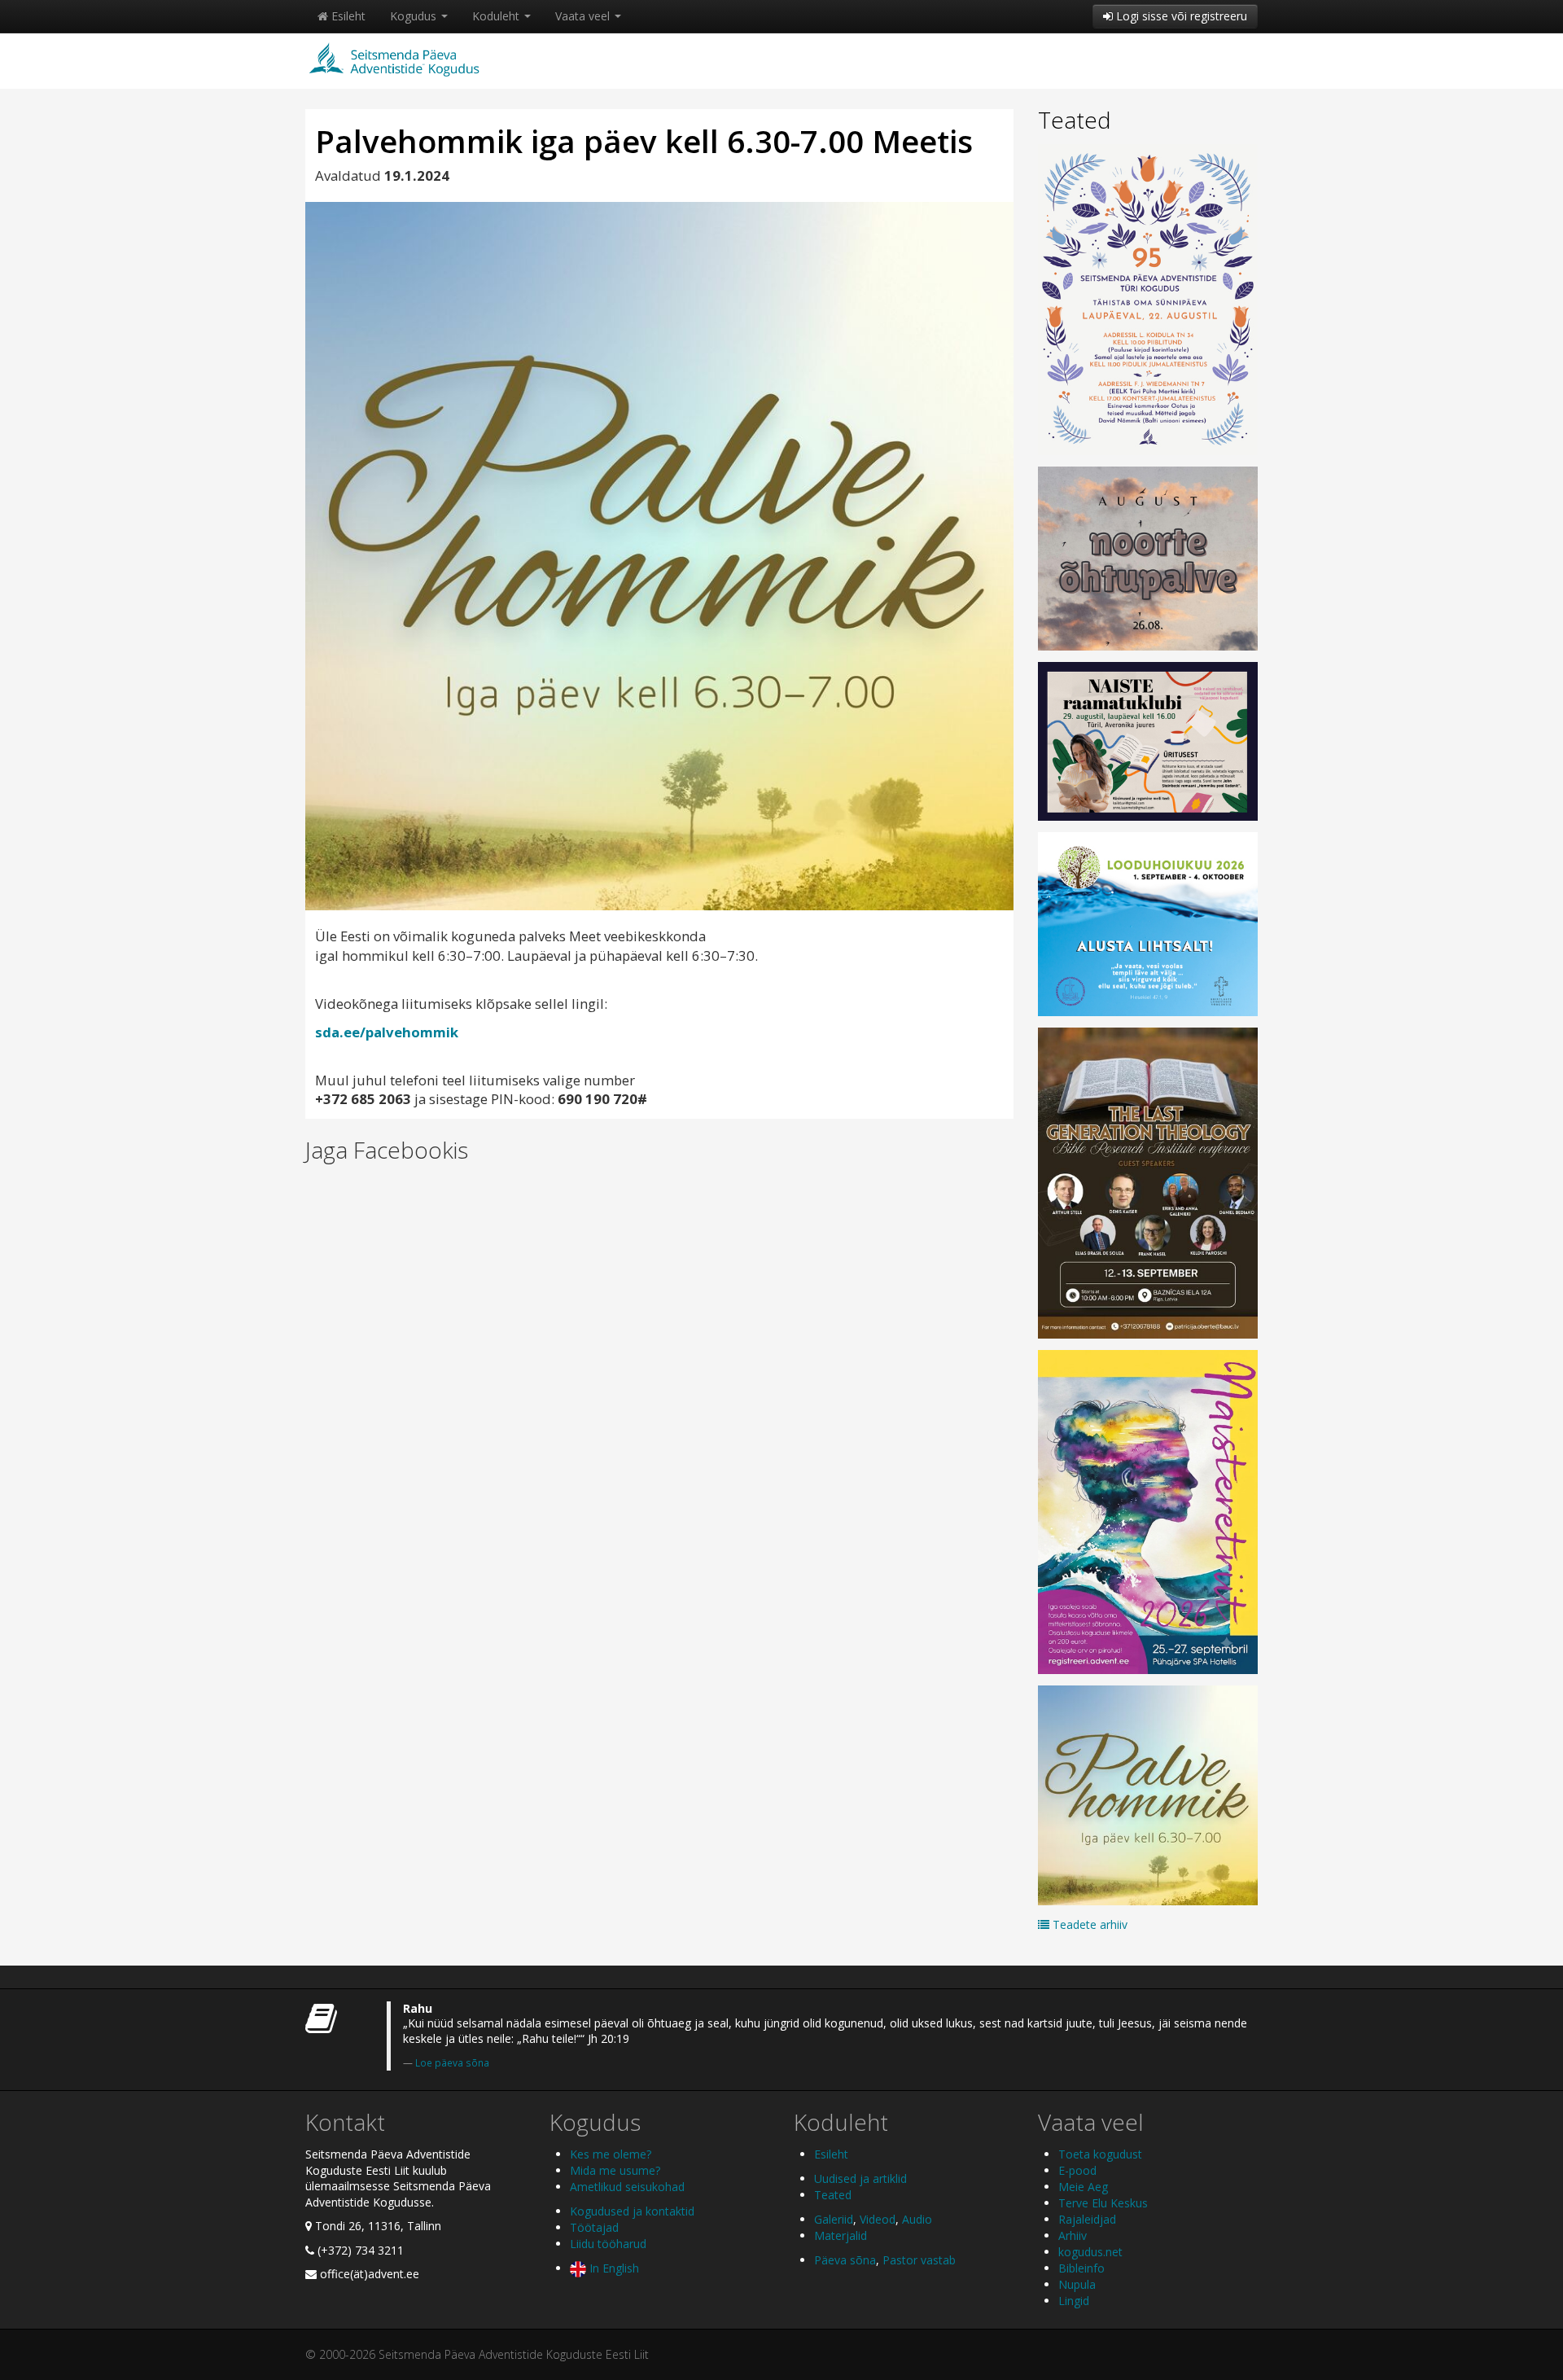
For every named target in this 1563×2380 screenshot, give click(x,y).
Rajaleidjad (1087, 2219)
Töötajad (594, 2227)
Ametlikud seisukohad (627, 2187)
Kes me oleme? (611, 2154)
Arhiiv (1073, 2235)
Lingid (1074, 2301)
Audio (917, 2219)
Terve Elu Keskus (1103, 2203)
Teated (1075, 120)
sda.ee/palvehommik (387, 1032)
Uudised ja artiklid (860, 2178)
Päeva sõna (845, 2260)
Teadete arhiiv (1088, 1924)
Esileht (347, 16)
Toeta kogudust (1100, 2154)
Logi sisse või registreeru (1180, 16)
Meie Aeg (1083, 2187)
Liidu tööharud (608, 2244)
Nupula (1077, 2284)
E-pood (1077, 2170)
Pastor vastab (919, 2260)
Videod (878, 2219)
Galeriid (834, 2219)
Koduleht (497, 16)
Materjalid (841, 2235)
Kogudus (415, 16)
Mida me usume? (615, 2170)
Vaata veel (584, 16)
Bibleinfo (1081, 2268)
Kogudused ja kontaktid (632, 2211)
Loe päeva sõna (452, 2062)
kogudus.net (1090, 2252)
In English (613, 2268)
